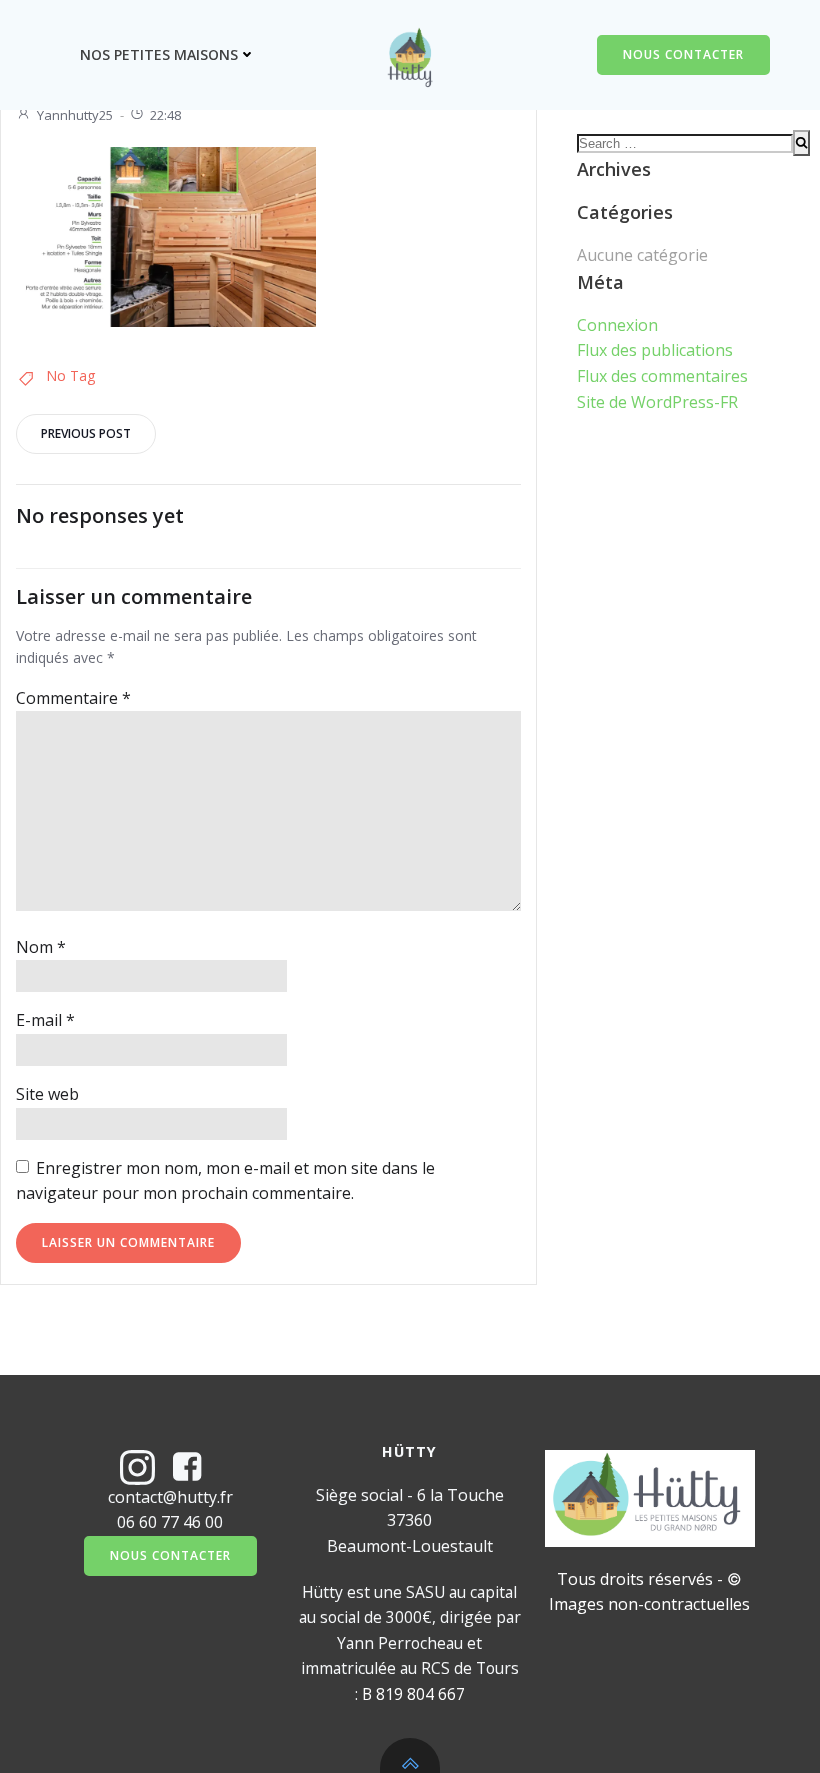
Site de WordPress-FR (657, 402)
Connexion (617, 325)
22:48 (165, 115)
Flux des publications (655, 350)
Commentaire (73, 698)
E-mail (45, 1020)
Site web (47, 1094)
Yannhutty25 (75, 115)
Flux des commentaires (662, 376)
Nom (41, 947)
